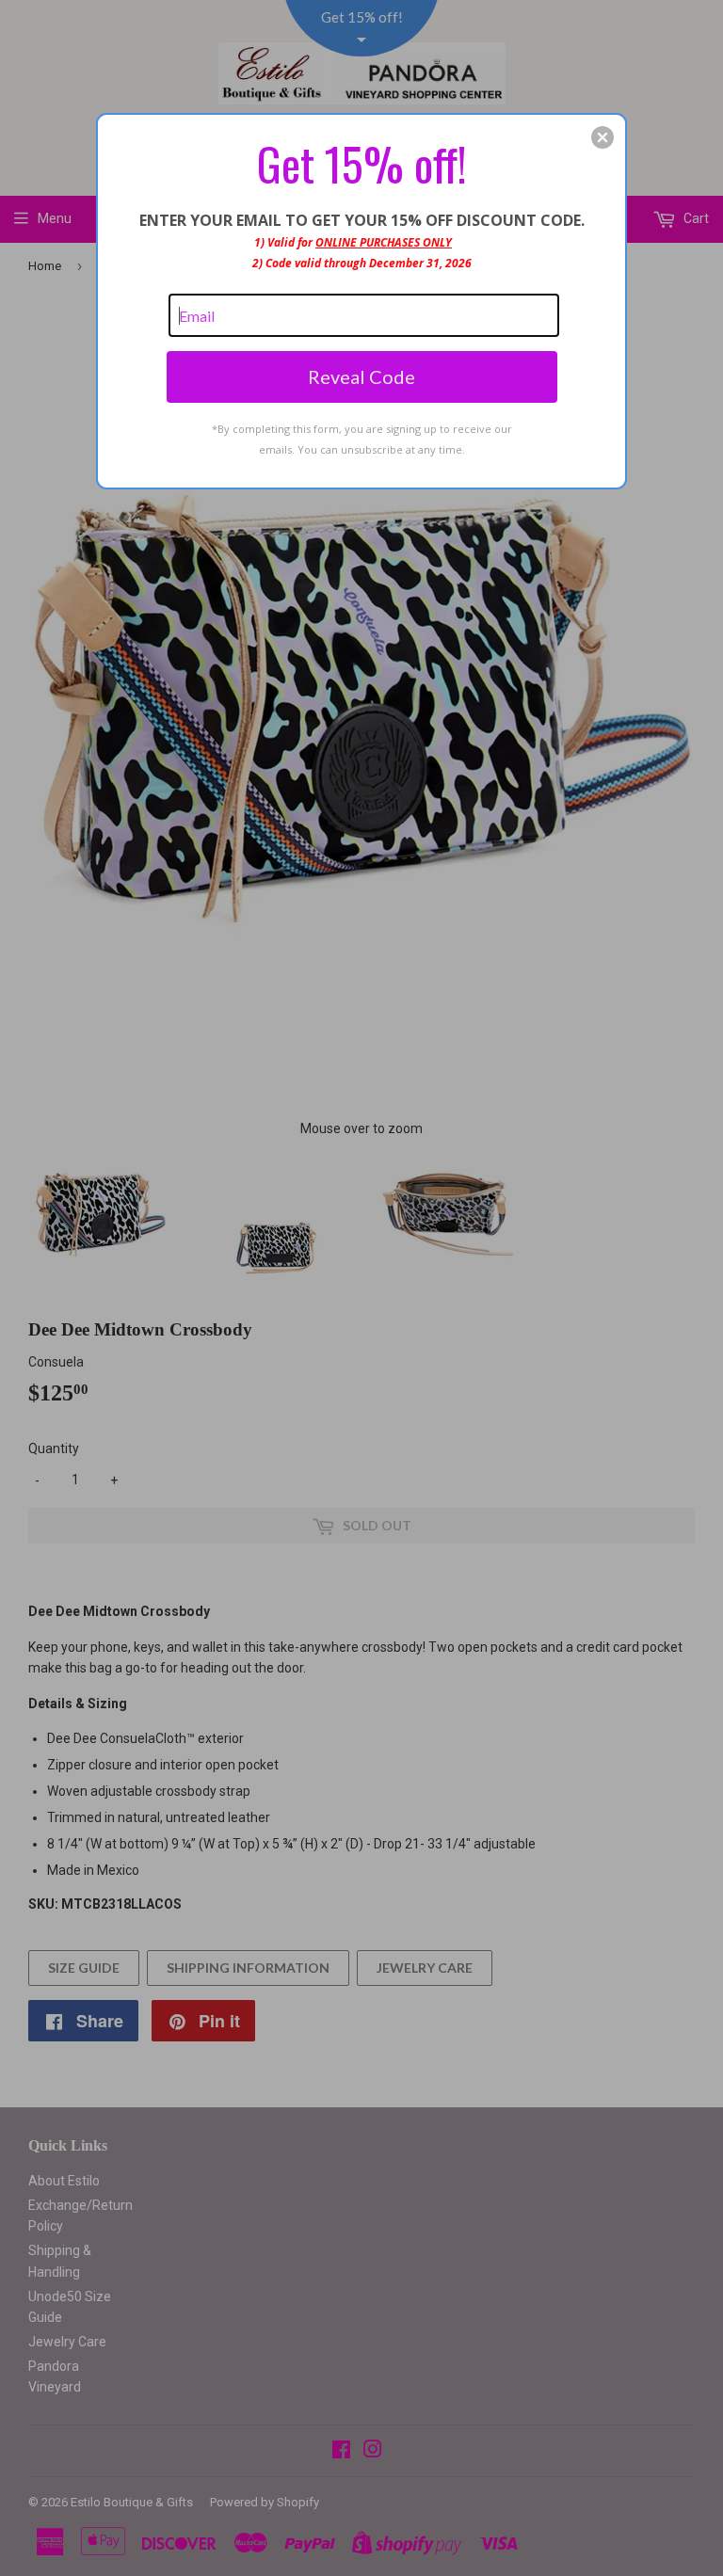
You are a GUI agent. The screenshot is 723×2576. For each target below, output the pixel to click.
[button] (602, 137)
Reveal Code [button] (361, 376)
